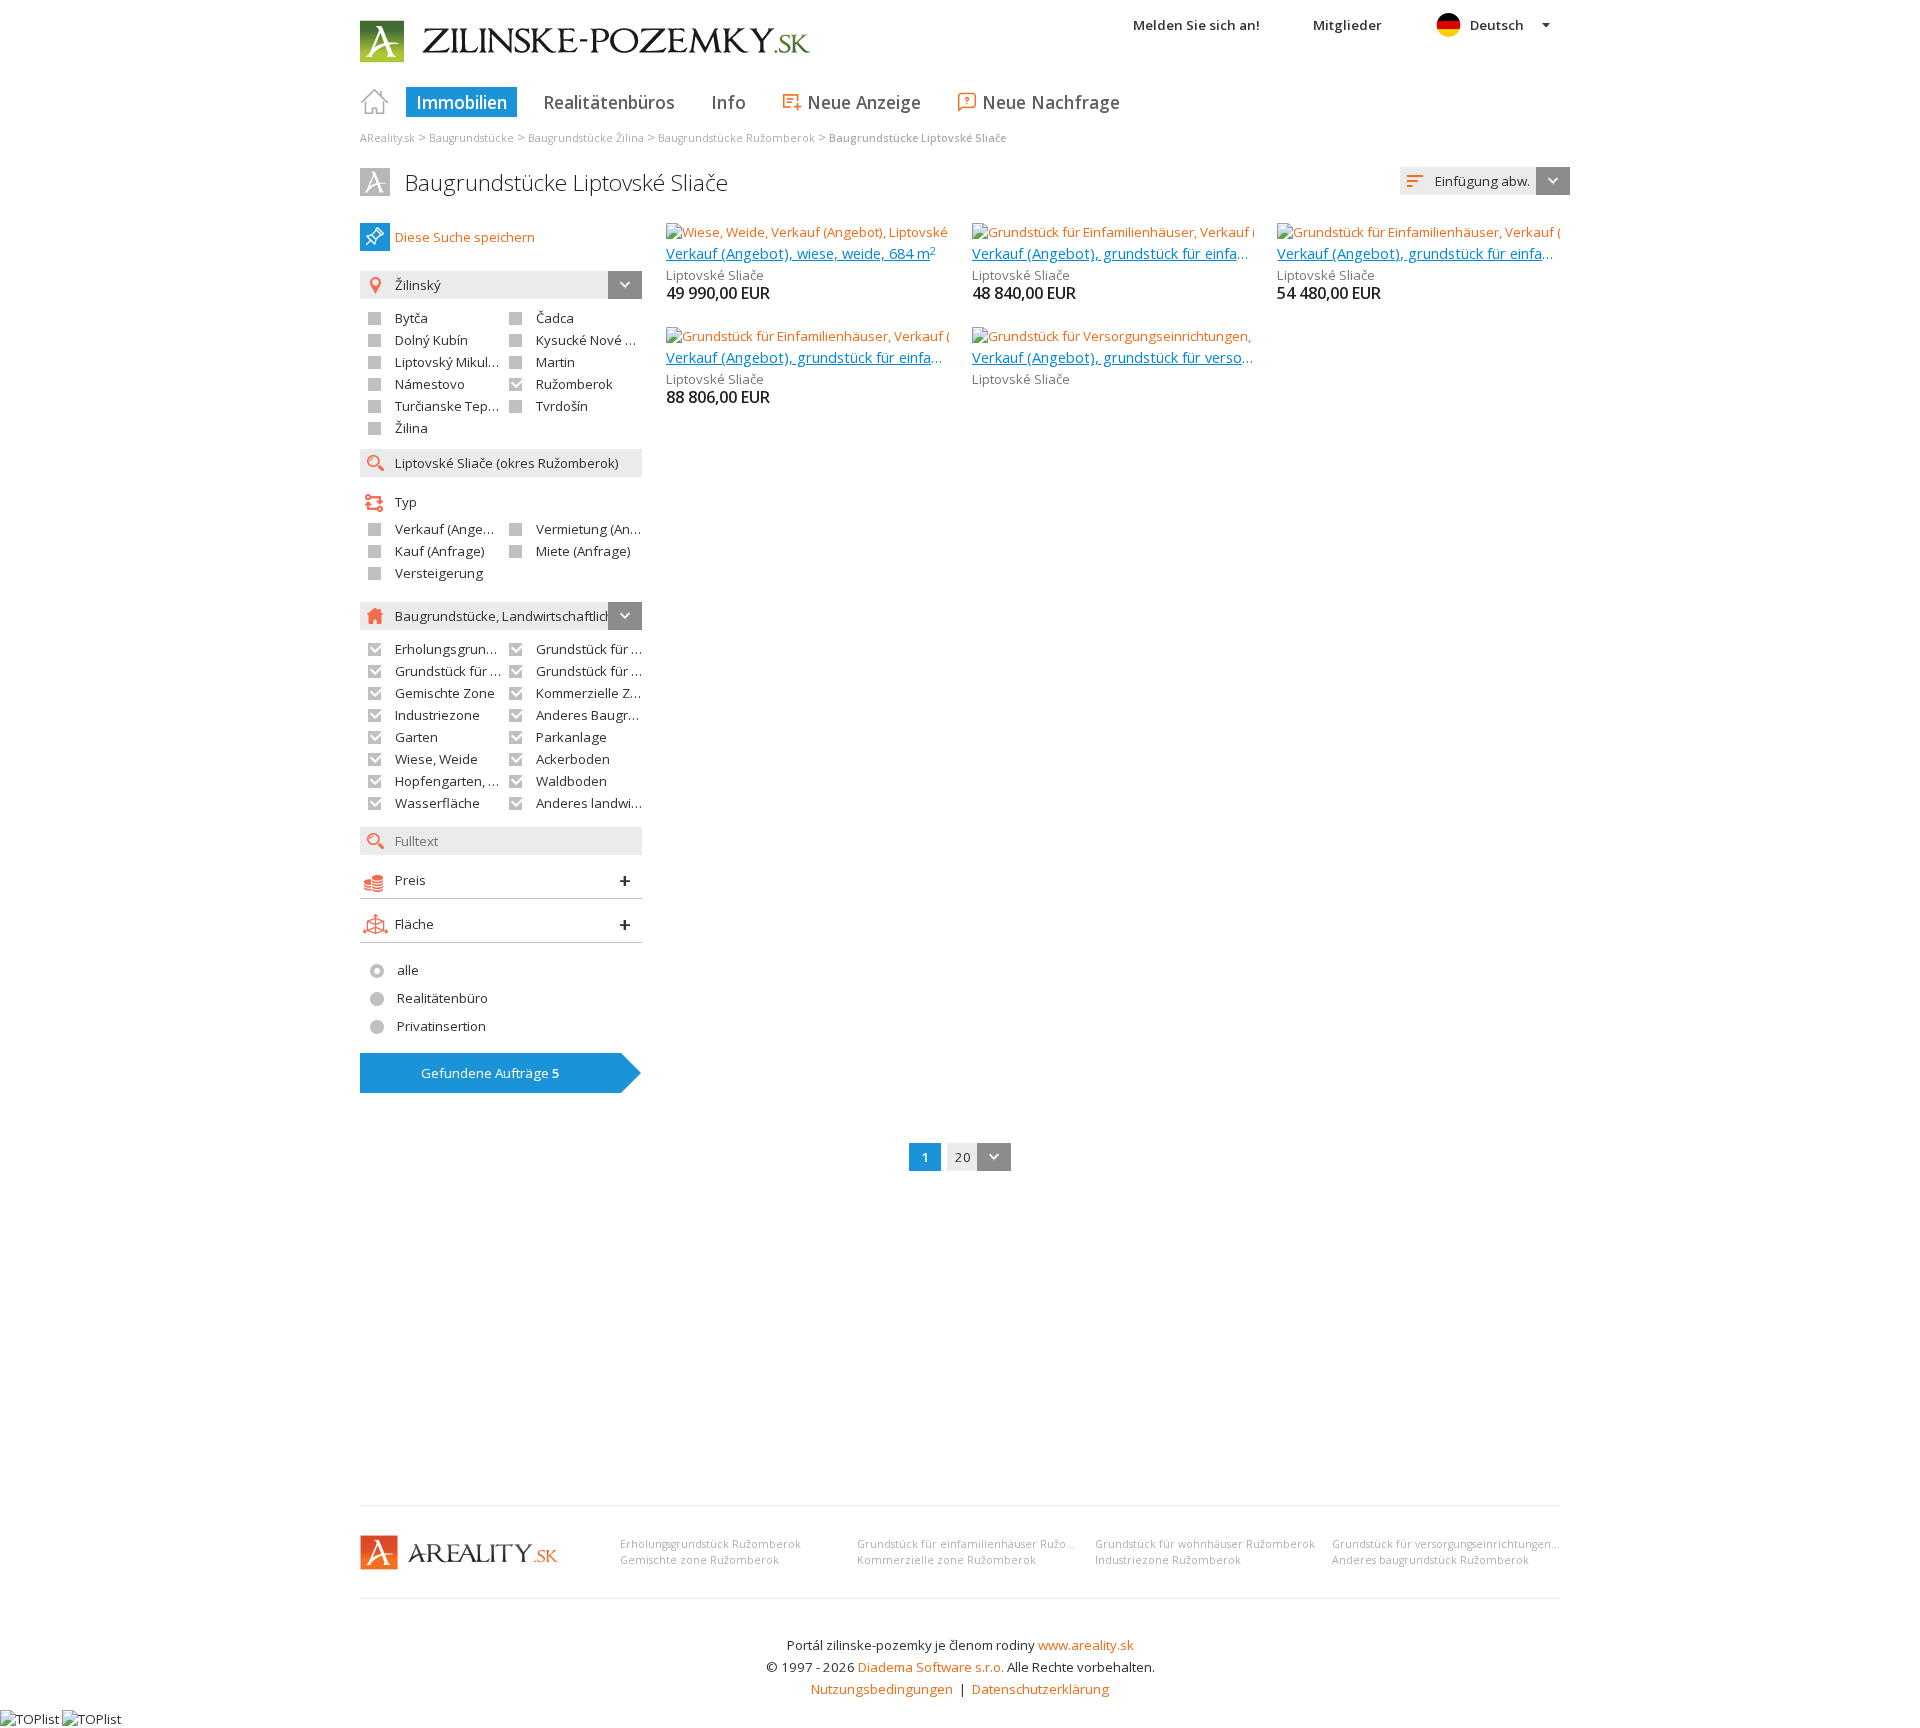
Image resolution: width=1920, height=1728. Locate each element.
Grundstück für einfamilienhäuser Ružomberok (983, 1544)
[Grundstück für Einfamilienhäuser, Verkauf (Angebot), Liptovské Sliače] (1186, 232)
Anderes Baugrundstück (610, 715)
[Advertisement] (960, 1340)
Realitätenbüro (442, 998)
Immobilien (461, 102)
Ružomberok (574, 384)
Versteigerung (439, 573)
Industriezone (437, 715)
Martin (555, 362)
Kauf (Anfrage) (440, 551)
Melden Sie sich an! (1196, 25)
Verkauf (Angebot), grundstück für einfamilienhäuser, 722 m (807, 357)
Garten (416, 737)
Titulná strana (375, 102)
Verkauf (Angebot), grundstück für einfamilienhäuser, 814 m (1113, 253)
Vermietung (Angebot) (603, 529)
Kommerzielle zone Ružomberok (946, 1560)
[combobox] (1485, 181)
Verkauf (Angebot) (451, 529)
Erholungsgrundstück (460, 649)
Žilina (411, 428)
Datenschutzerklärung (1040, 1689)
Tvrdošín (562, 406)
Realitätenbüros (609, 102)
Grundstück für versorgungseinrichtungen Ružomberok (1477, 1544)
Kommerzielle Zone (595, 693)
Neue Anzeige (864, 102)
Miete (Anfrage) (583, 551)
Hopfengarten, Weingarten (477, 781)
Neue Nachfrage (1051, 102)
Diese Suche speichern (465, 237)
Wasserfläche (437, 803)
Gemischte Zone (445, 693)
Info (728, 102)
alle (408, 970)
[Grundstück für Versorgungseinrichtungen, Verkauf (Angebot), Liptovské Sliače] (1213, 336)
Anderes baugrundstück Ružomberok (1430, 1560)
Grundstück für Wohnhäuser (482, 671)
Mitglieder (1347, 25)
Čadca (555, 318)
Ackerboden (573, 759)
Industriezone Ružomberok (1168, 1560)
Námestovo (430, 384)
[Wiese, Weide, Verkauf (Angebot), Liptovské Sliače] (818, 232)
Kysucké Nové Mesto (599, 340)
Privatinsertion (441, 1026)
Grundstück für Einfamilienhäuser (639, 649)
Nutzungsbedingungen (882, 1689)
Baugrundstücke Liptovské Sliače (566, 182)
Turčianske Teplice (451, 406)
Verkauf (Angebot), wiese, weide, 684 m (801, 253)
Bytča (411, 318)
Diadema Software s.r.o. (931, 1667)
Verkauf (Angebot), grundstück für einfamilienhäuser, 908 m (1418, 253)
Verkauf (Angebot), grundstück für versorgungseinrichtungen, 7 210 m (1113, 357)
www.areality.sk (1086, 1645)
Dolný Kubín (431, 340)
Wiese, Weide (436, 759)
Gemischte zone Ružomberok (699, 1560)
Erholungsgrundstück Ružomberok (710, 1544)
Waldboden (571, 781)
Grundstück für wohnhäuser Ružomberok (1205, 1544)
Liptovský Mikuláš (448, 362)
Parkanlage (571, 737)
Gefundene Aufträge (490, 1073)
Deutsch (1497, 25)
